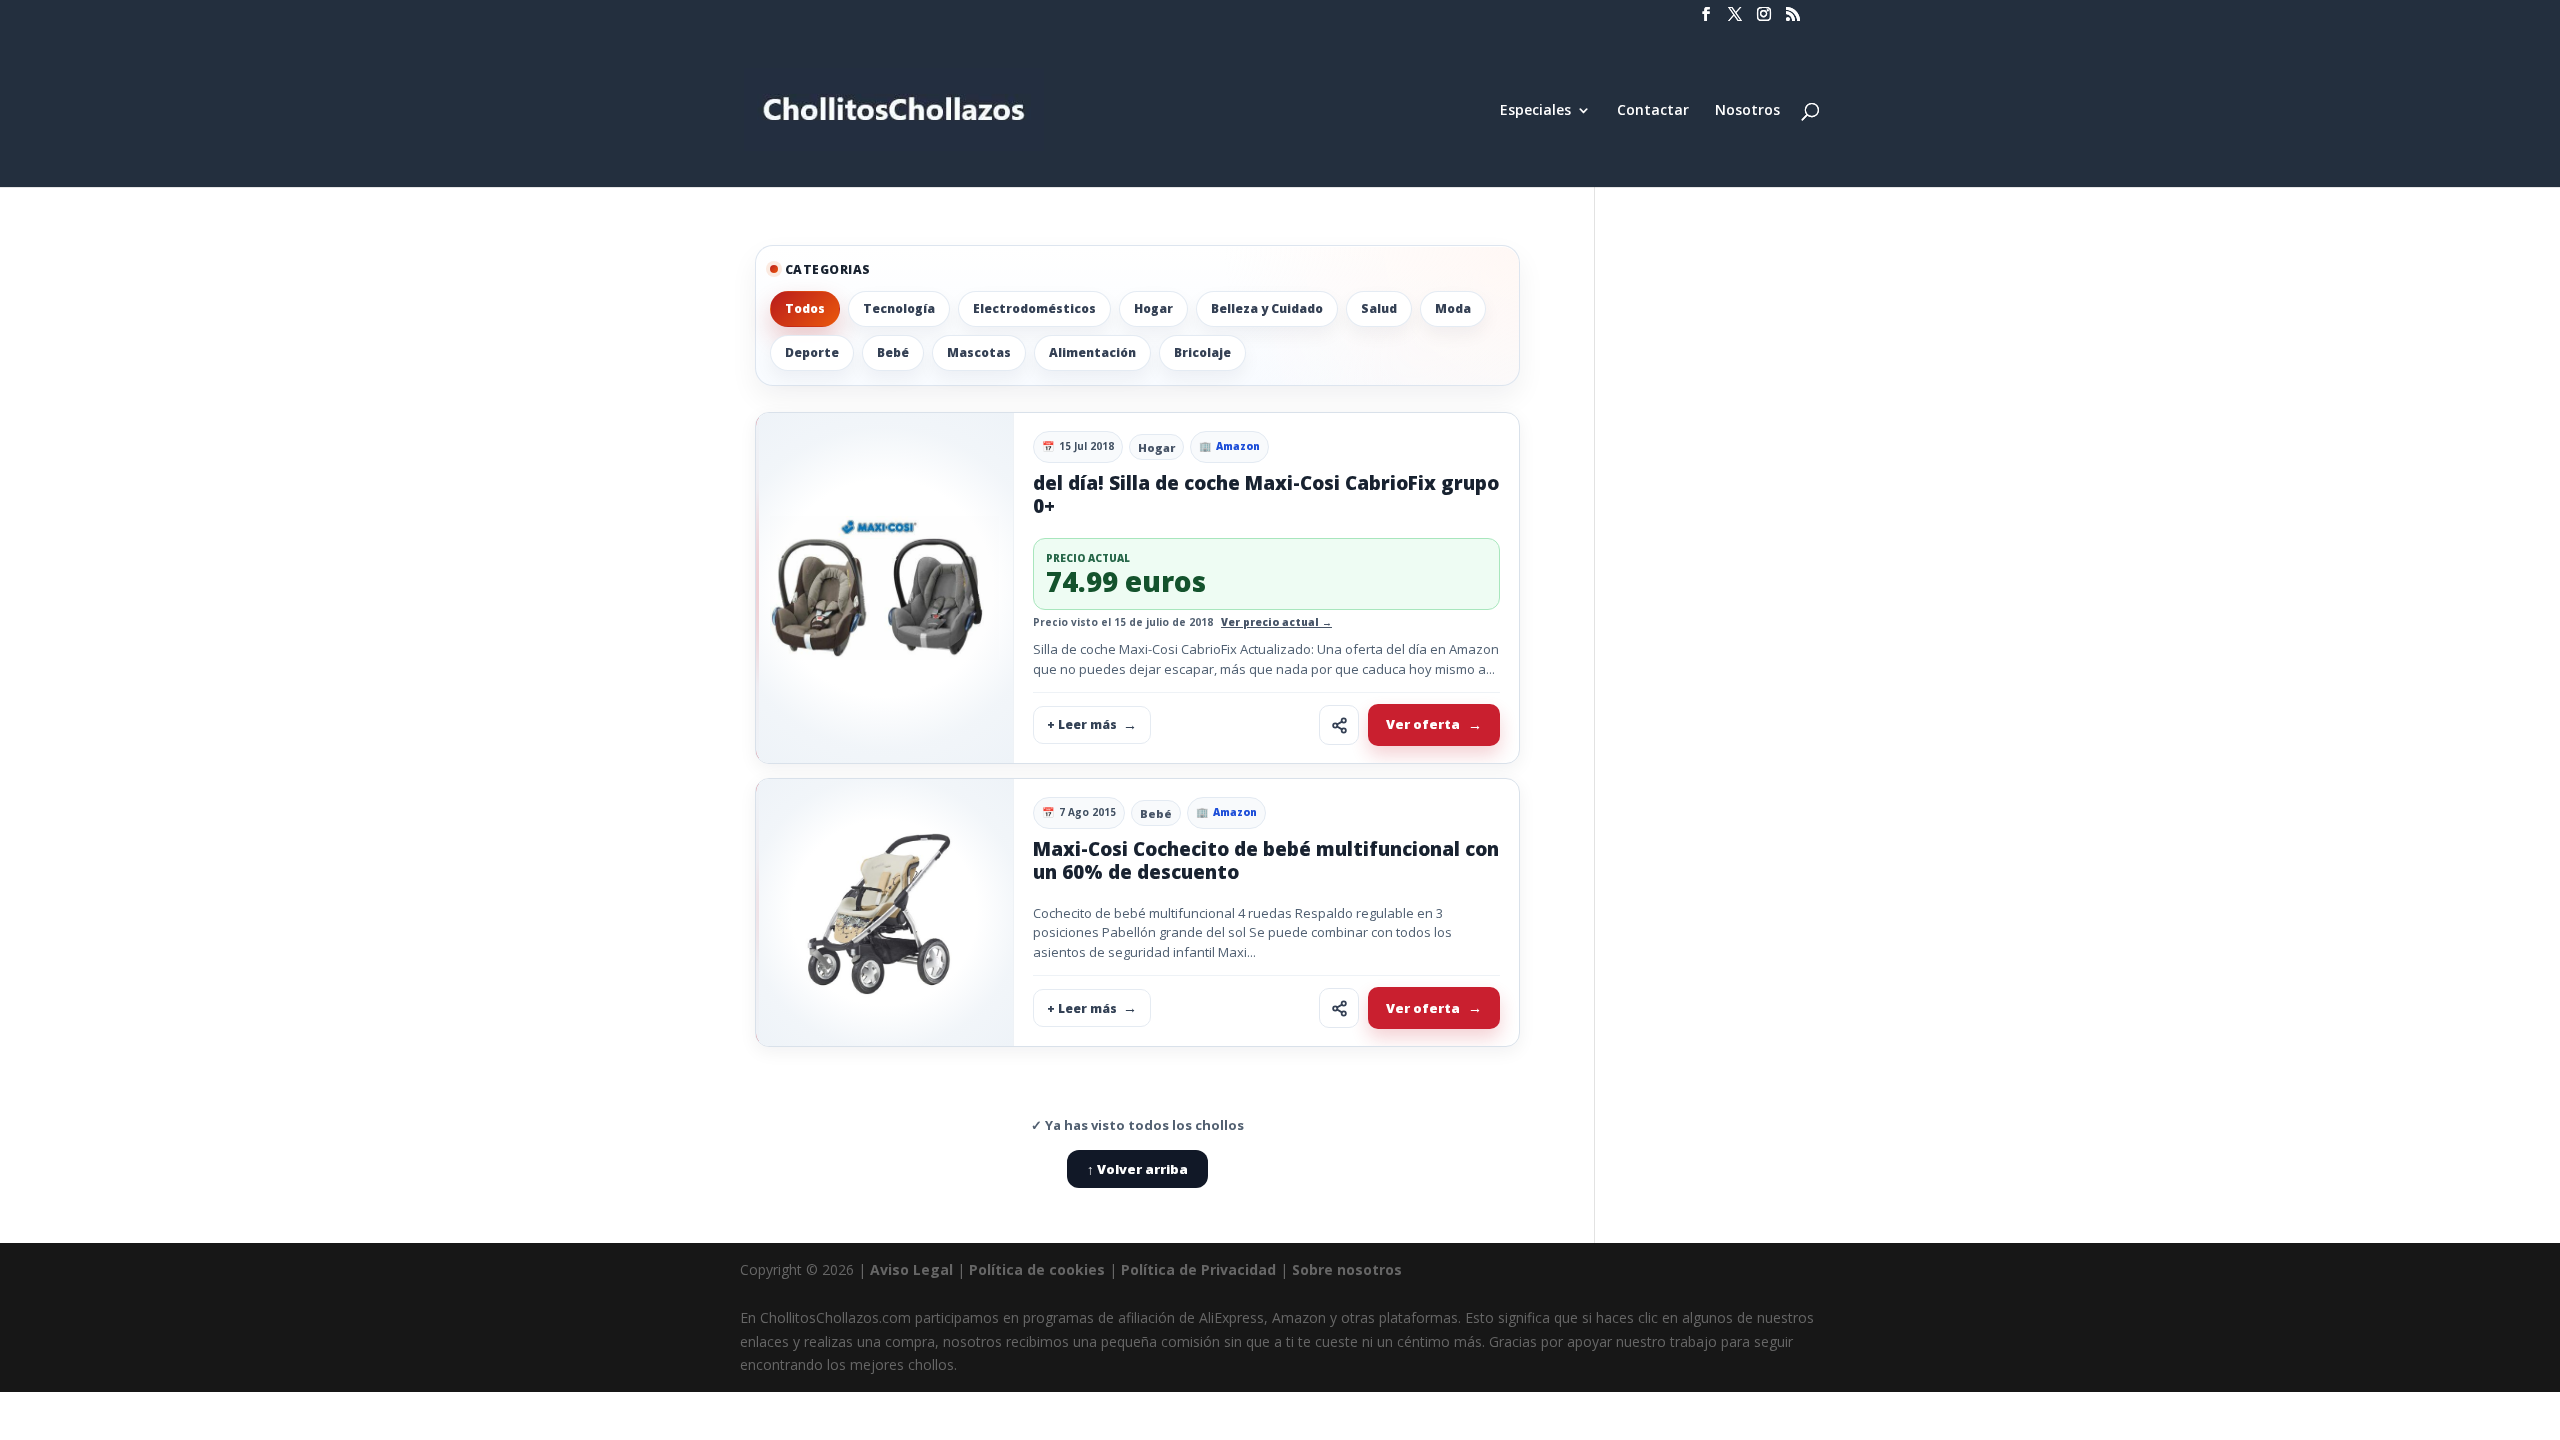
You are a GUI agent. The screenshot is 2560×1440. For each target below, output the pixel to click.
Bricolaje (1202, 352)
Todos (805, 308)
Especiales (1535, 111)
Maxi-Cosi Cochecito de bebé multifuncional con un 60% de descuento (1266, 860)
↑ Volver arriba (1137, 1169)
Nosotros (1747, 111)
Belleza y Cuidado (1267, 308)
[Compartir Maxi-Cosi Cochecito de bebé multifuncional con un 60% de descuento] (1339, 1008)
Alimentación (1092, 352)
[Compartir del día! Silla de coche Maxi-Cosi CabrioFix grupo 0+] (1339, 725)
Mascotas (979, 352)
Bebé (893, 352)
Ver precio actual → (1276, 622)
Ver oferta (1423, 724)
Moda (1453, 308)
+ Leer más (1082, 724)
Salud (1379, 308)
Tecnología (899, 308)
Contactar (1653, 111)
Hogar (1153, 308)
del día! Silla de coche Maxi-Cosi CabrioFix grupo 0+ (1266, 494)
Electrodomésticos (1034, 308)
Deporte (812, 352)
